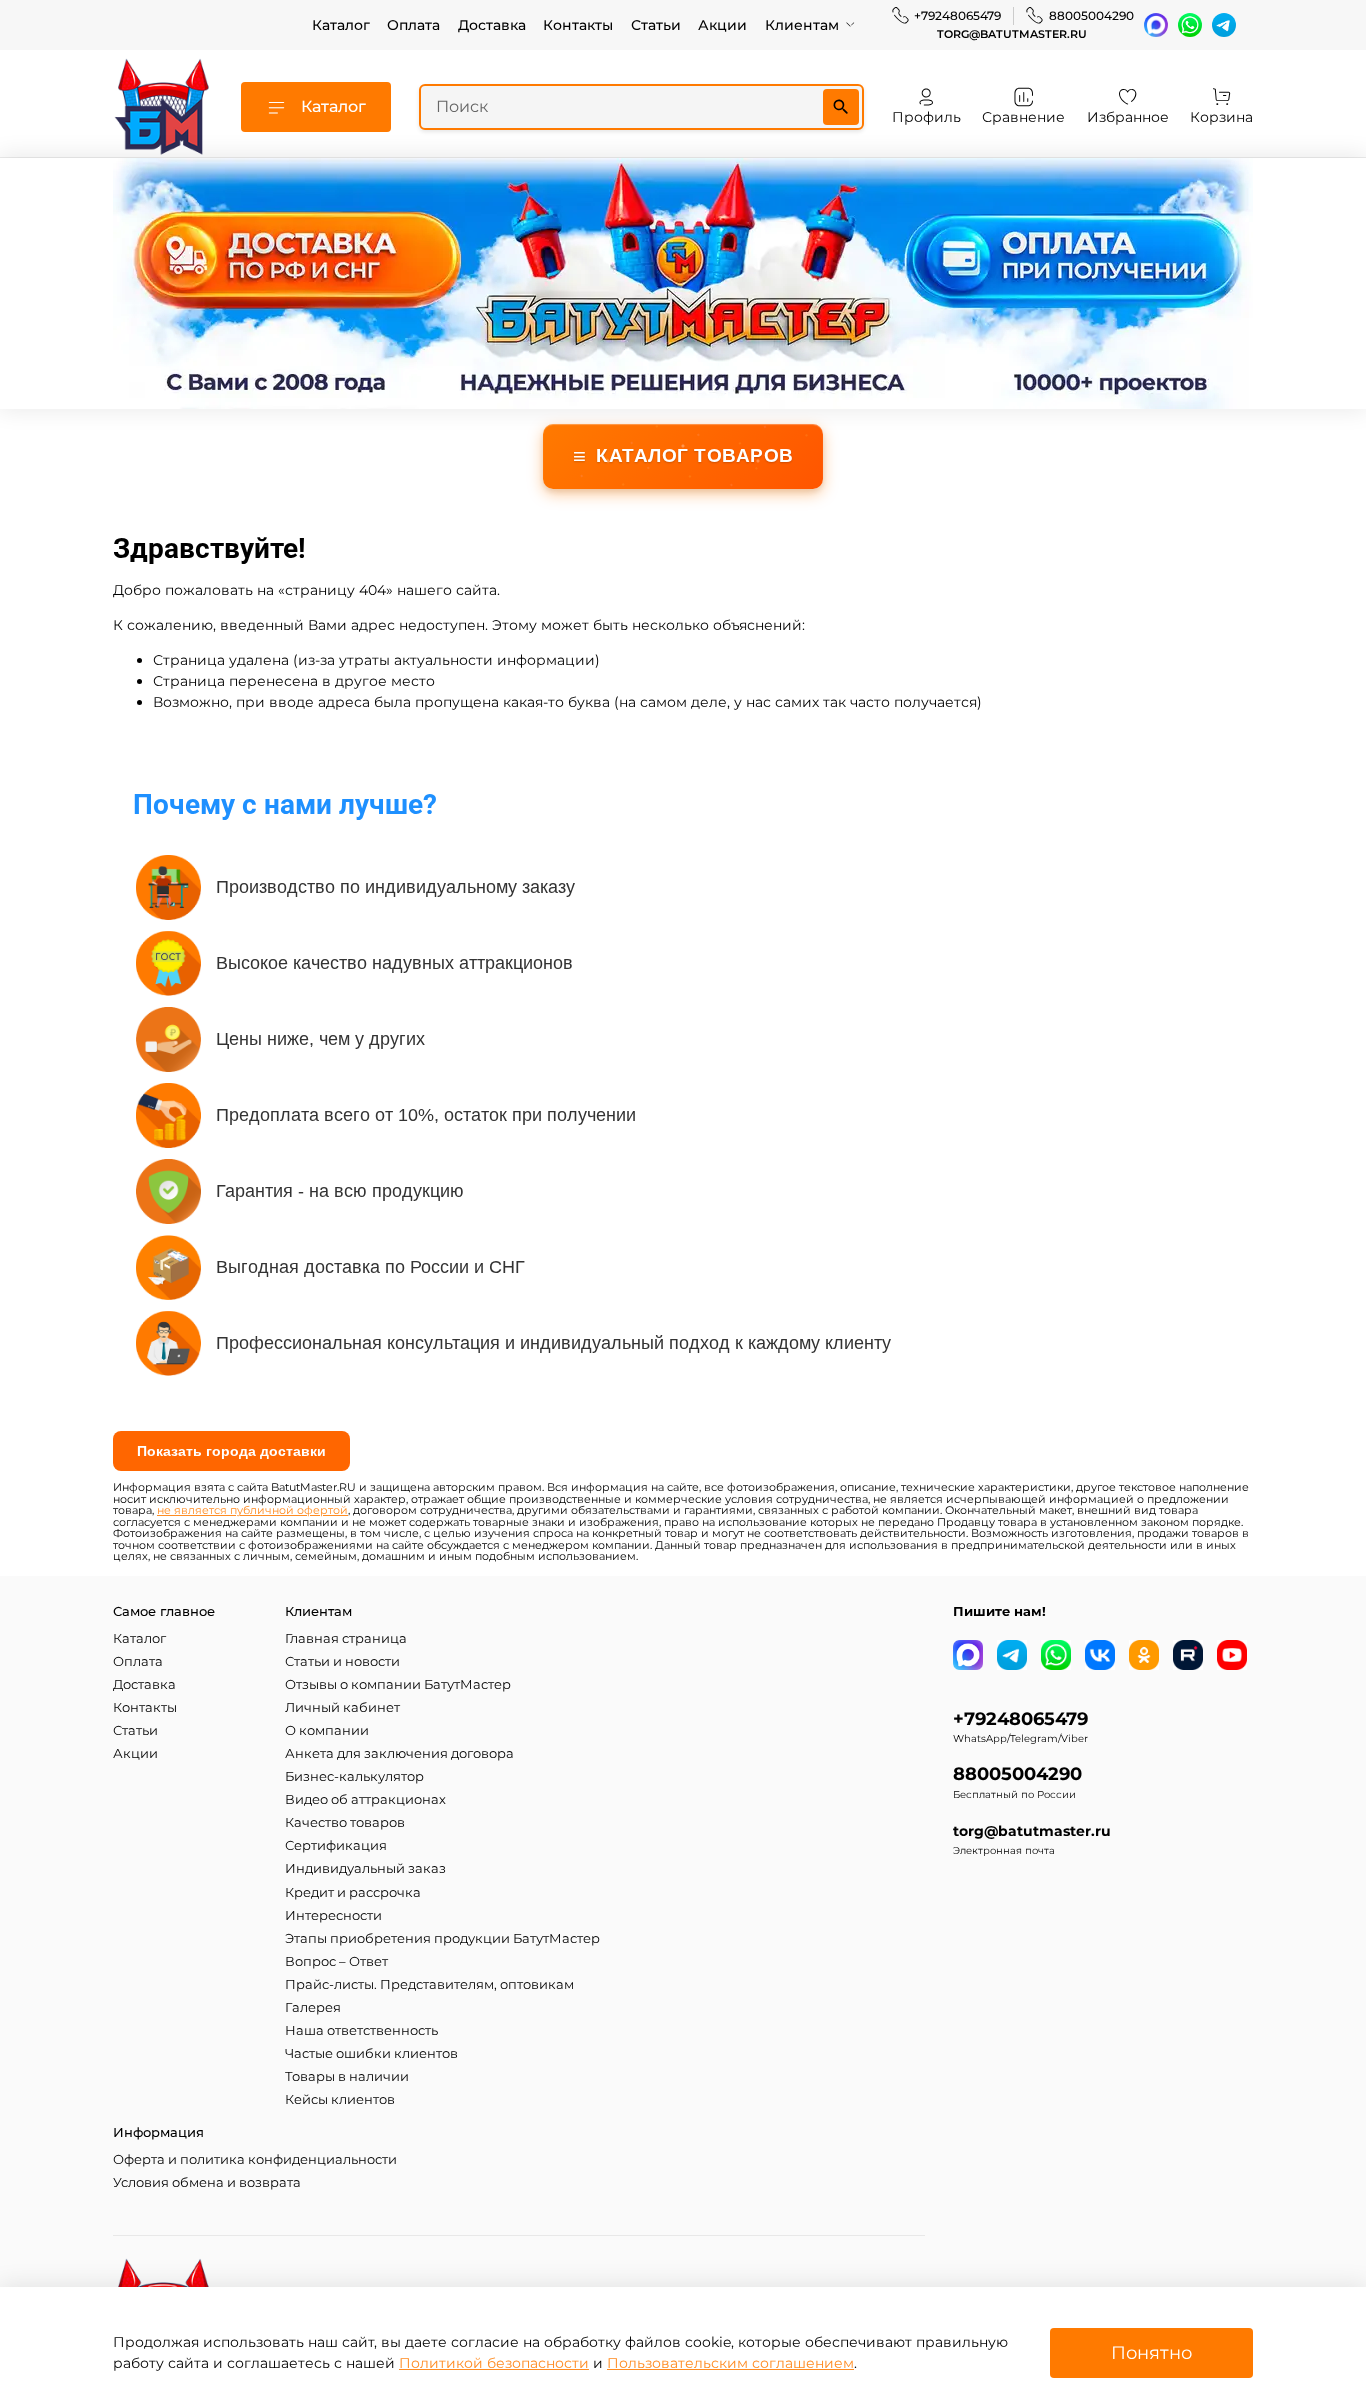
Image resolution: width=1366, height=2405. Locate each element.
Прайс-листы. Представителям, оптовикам (429, 1984)
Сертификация (336, 1845)
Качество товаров (345, 1822)
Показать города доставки (231, 1451)
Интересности (333, 1915)
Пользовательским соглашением (730, 2363)
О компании (327, 1730)
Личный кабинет (342, 1707)
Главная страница (346, 1638)
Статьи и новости (342, 1661)
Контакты (578, 25)
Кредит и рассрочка (353, 1892)
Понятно (1151, 2352)
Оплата (413, 25)
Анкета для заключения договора (399, 1753)
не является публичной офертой (252, 1510)
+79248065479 (957, 15)
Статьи (656, 25)
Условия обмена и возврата (207, 2182)
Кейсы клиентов (340, 2099)
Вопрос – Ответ (336, 1961)
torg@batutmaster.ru (1012, 34)
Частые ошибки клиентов (371, 2053)
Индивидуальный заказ (365, 1868)
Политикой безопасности (494, 2363)
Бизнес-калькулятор (354, 1776)
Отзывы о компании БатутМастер (398, 1684)
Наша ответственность (361, 2030)
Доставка (492, 25)
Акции (722, 25)
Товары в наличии (347, 2076)
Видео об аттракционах (365, 1799)
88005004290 (1091, 15)
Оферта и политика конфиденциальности (255, 2159)
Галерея (313, 2007)
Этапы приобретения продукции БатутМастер (442, 1938)
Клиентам (802, 25)
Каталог (341, 25)
